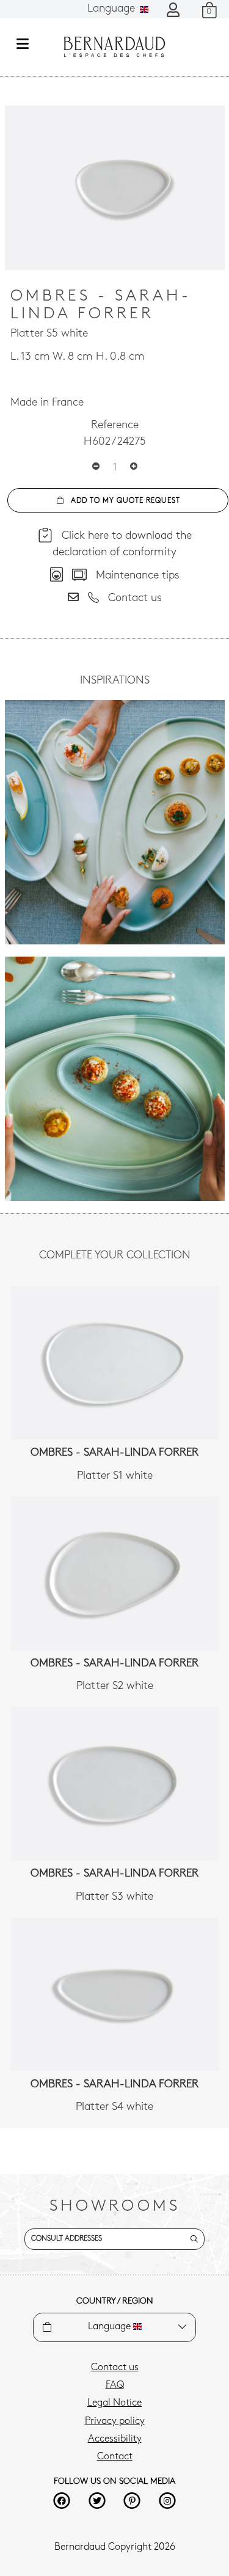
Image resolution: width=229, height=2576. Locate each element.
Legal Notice (114, 2403)
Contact (115, 2457)
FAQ (115, 2385)
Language (113, 9)
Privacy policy (115, 2421)
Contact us (115, 2368)
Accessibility (115, 2439)
